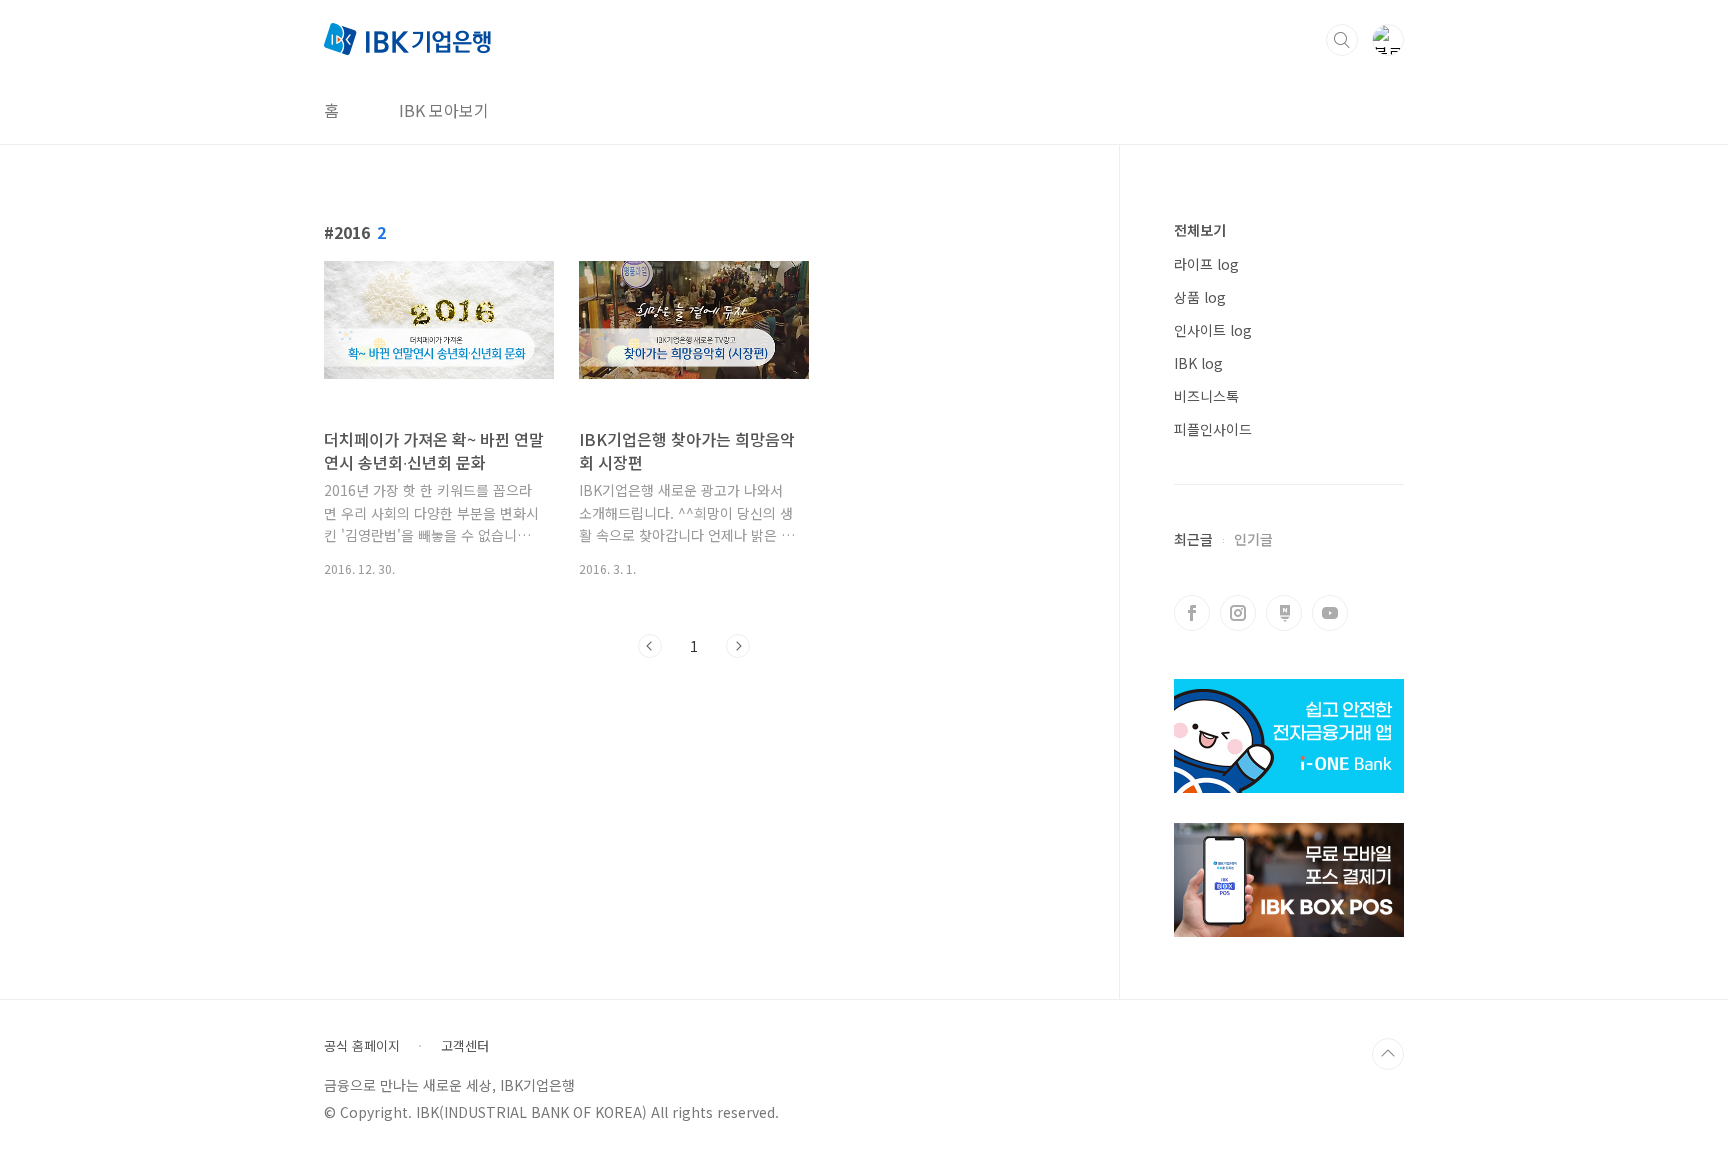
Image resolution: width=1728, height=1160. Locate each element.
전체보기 (1200, 230)
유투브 (1330, 613)
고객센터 (465, 1046)
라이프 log (1206, 264)
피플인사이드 (1213, 429)
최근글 (1193, 539)
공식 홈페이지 (362, 1046)
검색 (1342, 40)
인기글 (1253, 539)
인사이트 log (1213, 330)
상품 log (1200, 297)
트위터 (1284, 613)
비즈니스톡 (1206, 396)
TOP (1388, 1054)
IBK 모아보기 (444, 110)
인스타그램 (1238, 613)
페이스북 (1192, 613)
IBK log (1198, 363)
